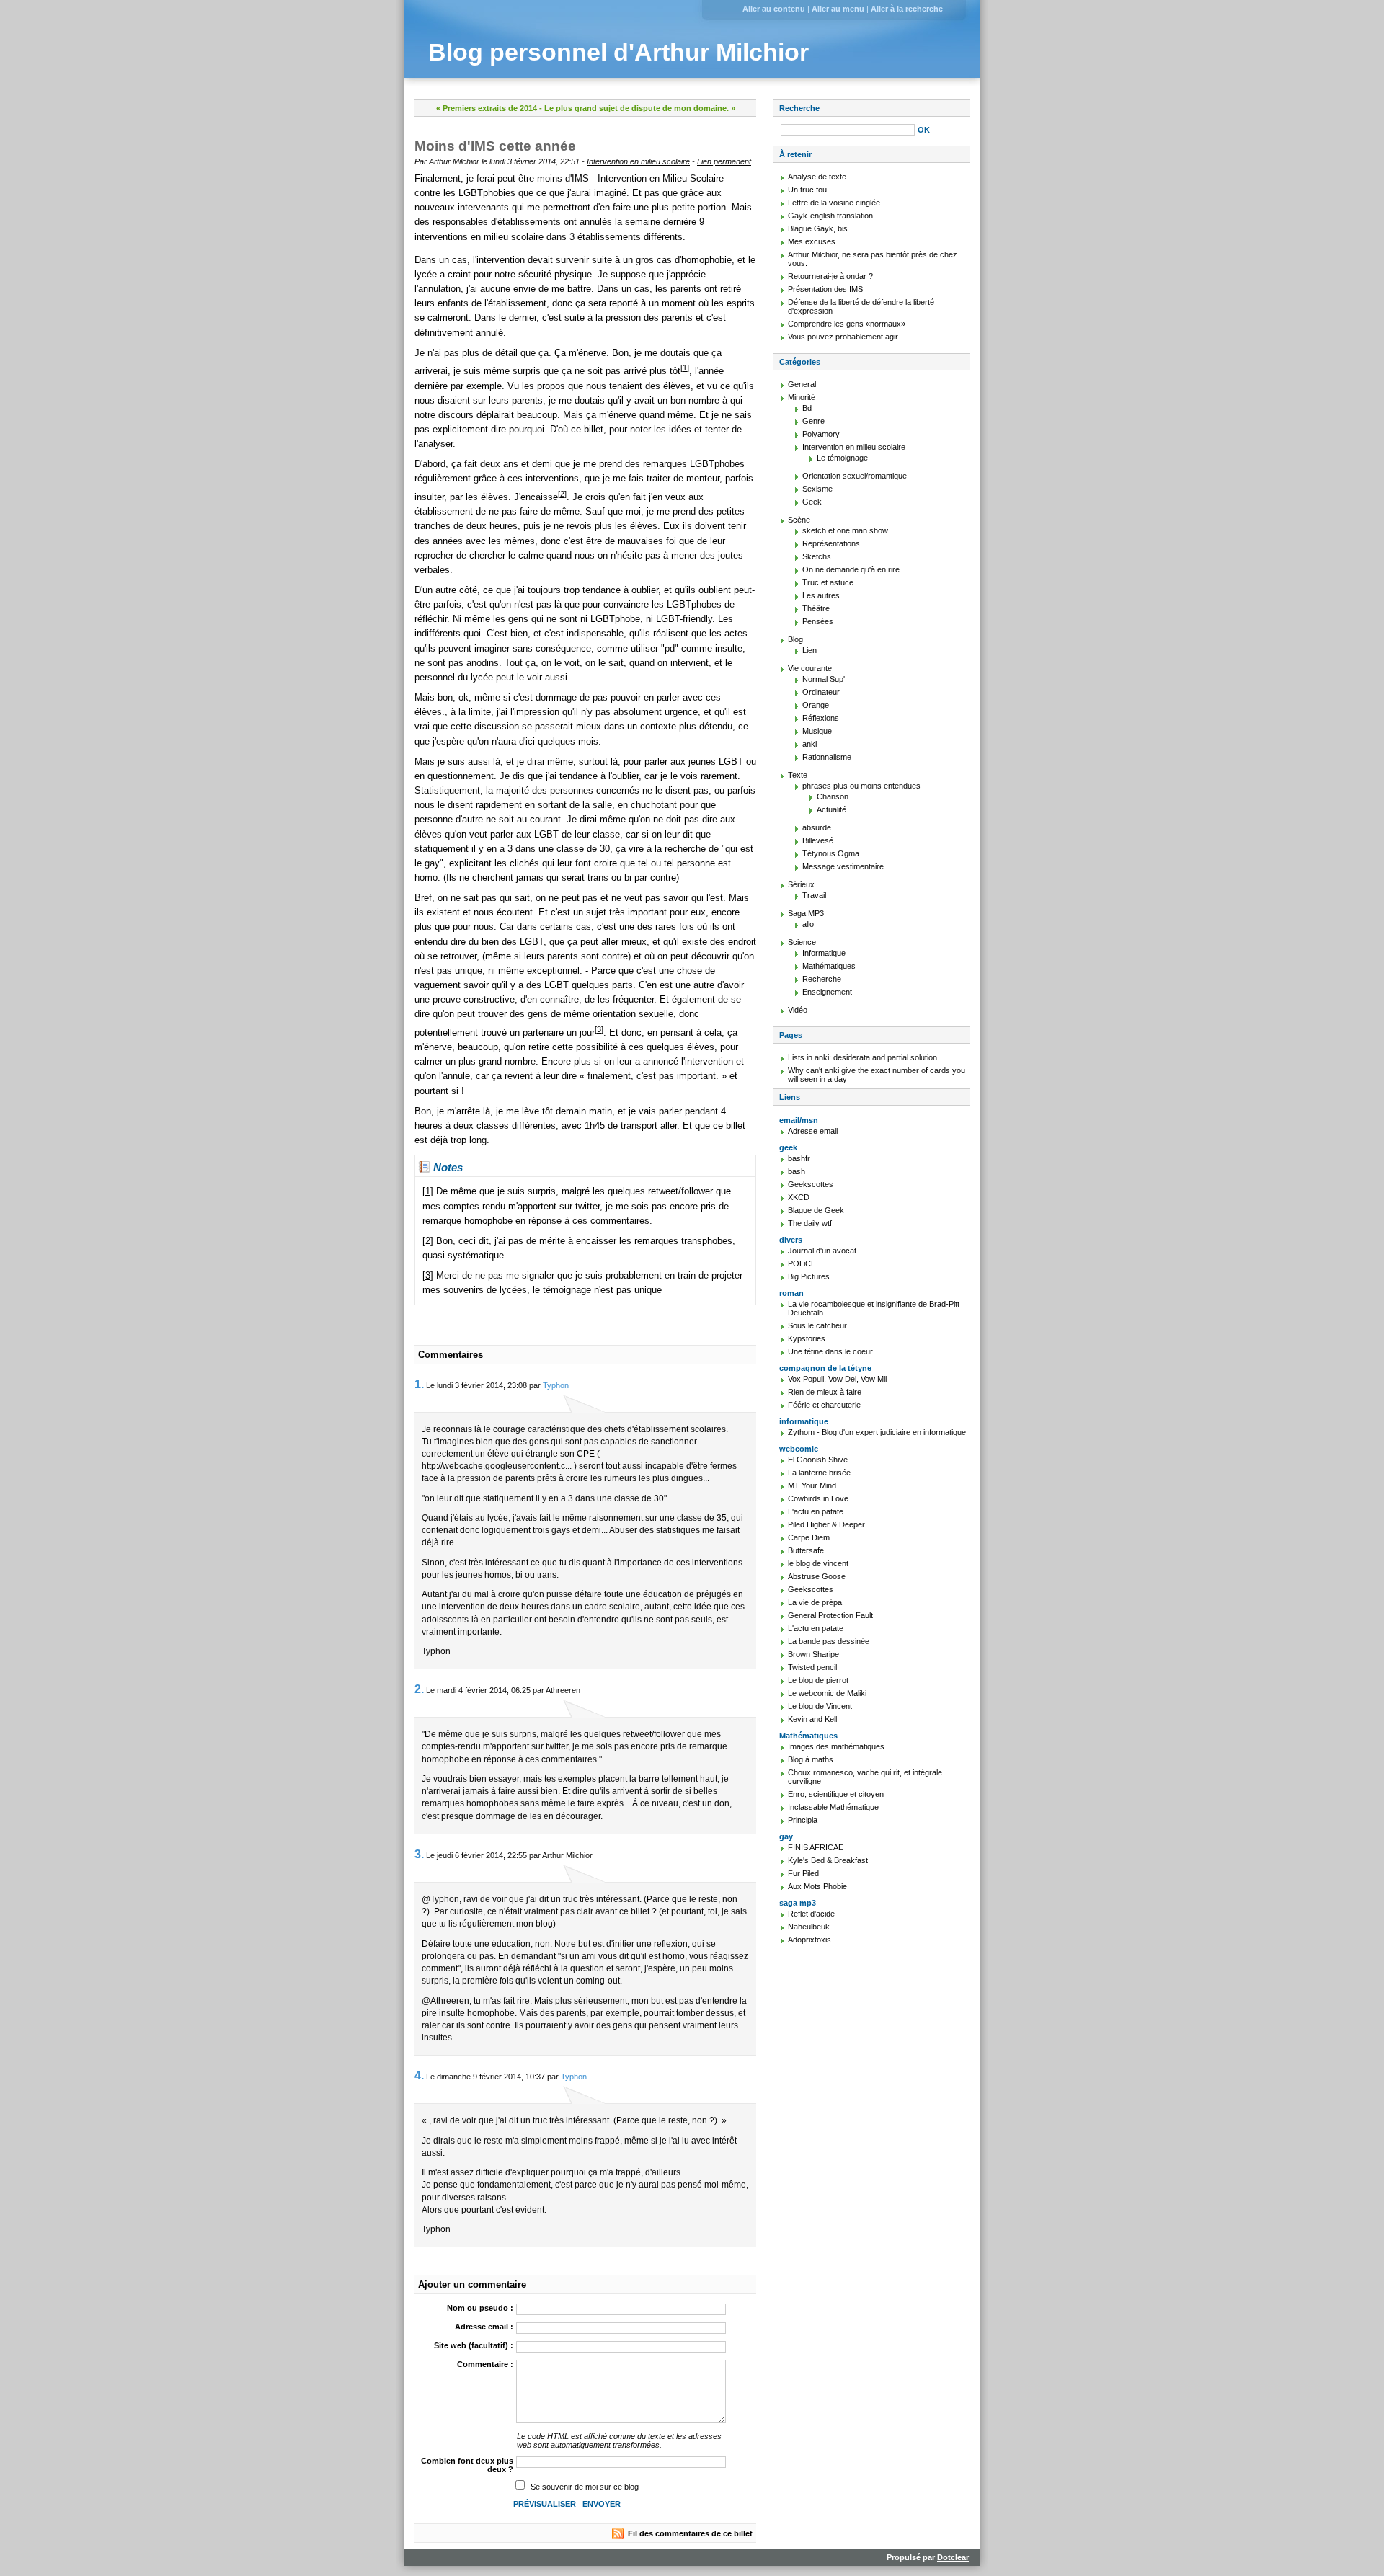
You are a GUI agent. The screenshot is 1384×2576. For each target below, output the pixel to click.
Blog (795, 639)
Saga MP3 (806, 913)
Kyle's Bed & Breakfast (828, 1860)
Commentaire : (485, 2364)
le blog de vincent (818, 1563)
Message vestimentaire (843, 866)
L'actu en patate (816, 1511)
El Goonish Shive (818, 1460)
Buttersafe (806, 1550)
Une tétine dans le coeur (830, 1351)
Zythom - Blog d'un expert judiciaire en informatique (877, 1432)
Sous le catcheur (817, 1325)
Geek (812, 502)
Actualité (831, 809)
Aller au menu (838, 9)
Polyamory (821, 434)
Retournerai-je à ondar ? (830, 276)
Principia (803, 1820)
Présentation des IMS (825, 289)
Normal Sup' (824, 679)
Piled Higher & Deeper (826, 1524)
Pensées (818, 621)
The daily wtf (810, 1223)
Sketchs (817, 556)
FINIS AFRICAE (816, 1847)
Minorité (802, 397)
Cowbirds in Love (818, 1498)
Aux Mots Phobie (817, 1886)
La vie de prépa (815, 1602)
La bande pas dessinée (829, 1641)
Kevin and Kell (812, 1719)
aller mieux (624, 942)
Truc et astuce (828, 582)
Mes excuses (812, 241)
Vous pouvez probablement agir (843, 337)
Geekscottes (811, 1184)
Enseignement (827, 992)
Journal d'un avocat (822, 1251)
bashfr (799, 1158)
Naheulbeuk (809, 1927)
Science (802, 942)
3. (419, 1854)
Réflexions (821, 718)
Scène (799, 520)
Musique (817, 731)
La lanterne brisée (819, 1473)
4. (419, 2075)
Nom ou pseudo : (480, 2308)
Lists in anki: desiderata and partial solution (862, 1057)
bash (797, 1171)
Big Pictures (809, 1276)
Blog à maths (811, 1759)
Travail (814, 895)
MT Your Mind (812, 1485)
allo (808, 924)
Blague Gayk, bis (818, 228)
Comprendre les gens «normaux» (847, 324)
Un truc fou (807, 190)
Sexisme (817, 489)
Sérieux (801, 884)
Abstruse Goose (817, 1576)
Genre (813, 421)
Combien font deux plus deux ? (467, 2465)
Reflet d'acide (811, 1914)
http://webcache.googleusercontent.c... (497, 1466)
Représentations (831, 543)
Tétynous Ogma (831, 853)
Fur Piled (803, 1873)
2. (419, 1689)
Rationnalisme (827, 757)
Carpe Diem (809, 1537)
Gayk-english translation (830, 216)
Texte (798, 775)
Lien (809, 650)
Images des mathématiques (836, 1746)
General (802, 384)
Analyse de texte (817, 177)
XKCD (799, 1197)
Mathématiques (829, 966)
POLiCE (802, 1263)
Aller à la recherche (907, 9)
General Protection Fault (830, 1615)
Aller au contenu (774, 9)
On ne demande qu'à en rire (851, 569)
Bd (807, 408)
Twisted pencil (812, 1667)
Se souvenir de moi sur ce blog (585, 2487)
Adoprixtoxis (809, 1940)
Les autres (821, 595)
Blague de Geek (816, 1210)
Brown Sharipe (813, 1654)
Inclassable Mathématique (833, 1807)
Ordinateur (821, 692)
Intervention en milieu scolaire (638, 161)
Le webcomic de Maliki (827, 1693)
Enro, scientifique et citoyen (836, 1794)
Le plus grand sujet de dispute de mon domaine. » (640, 108)
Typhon (556, 1385)
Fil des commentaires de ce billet (690, 2533)
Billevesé (818, 840)
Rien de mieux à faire (825, 1392)
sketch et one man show (845, 530)
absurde (817, 827)
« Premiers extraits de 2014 (487, 108)
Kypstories (807, 1338)
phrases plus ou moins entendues (861, 786)
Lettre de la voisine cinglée (834, 203)
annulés (596, 222)
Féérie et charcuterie (824, 1405)
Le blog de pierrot (818, 1680)
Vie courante (810, 668)
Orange (816, 705)
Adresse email (813, 1131)
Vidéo (798, 1010)
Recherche (799, 108)
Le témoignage (842, 458)
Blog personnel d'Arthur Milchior (618, 52)
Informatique (824, 953)
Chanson (833, 796)
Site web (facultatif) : (474, 2345)
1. (419, 1384)
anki (809, 744)
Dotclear (953, 2557)
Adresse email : (484, 2327)
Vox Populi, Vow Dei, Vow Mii (837, 1379)
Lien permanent (724, 161)
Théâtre (816, 608)
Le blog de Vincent (820, 1706)
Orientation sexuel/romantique (855, 476)
